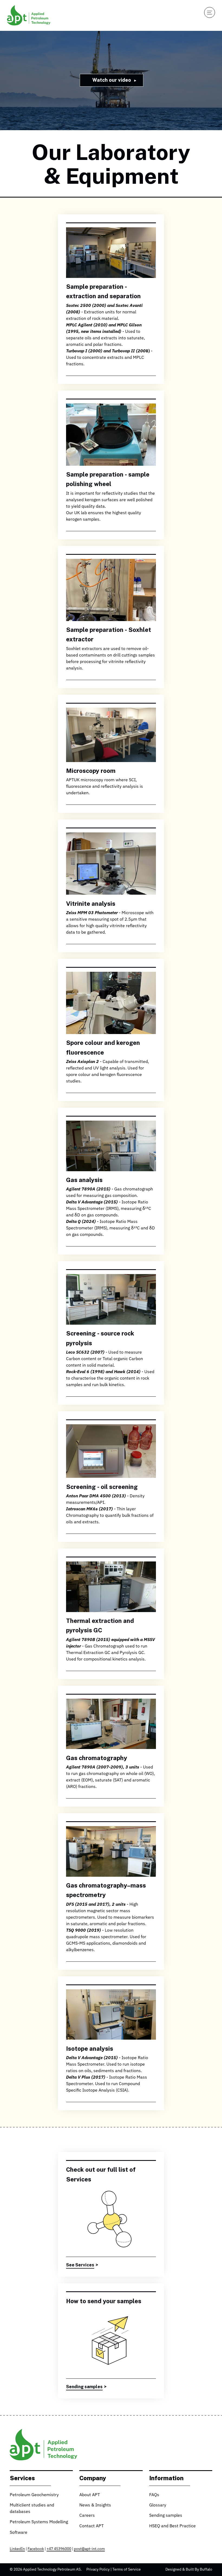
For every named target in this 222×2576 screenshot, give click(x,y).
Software (19, 2533)
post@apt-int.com (89, 2549)
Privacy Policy (98, 2570)
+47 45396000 (59, 2549)
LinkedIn (17, 2549)
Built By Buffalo (199, 2570)
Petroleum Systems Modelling (39, 2522)
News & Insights (95, 2505)
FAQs (154, 2495)
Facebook (36, 2549)
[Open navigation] (210, 12)
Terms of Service (127, 2570)
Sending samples (166, 2516)
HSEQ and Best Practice (172, 2526)
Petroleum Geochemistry (34, 2495)
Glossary (158, 2505)
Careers (87, 2516)
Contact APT (92, 2526)
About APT (90, 2495)
